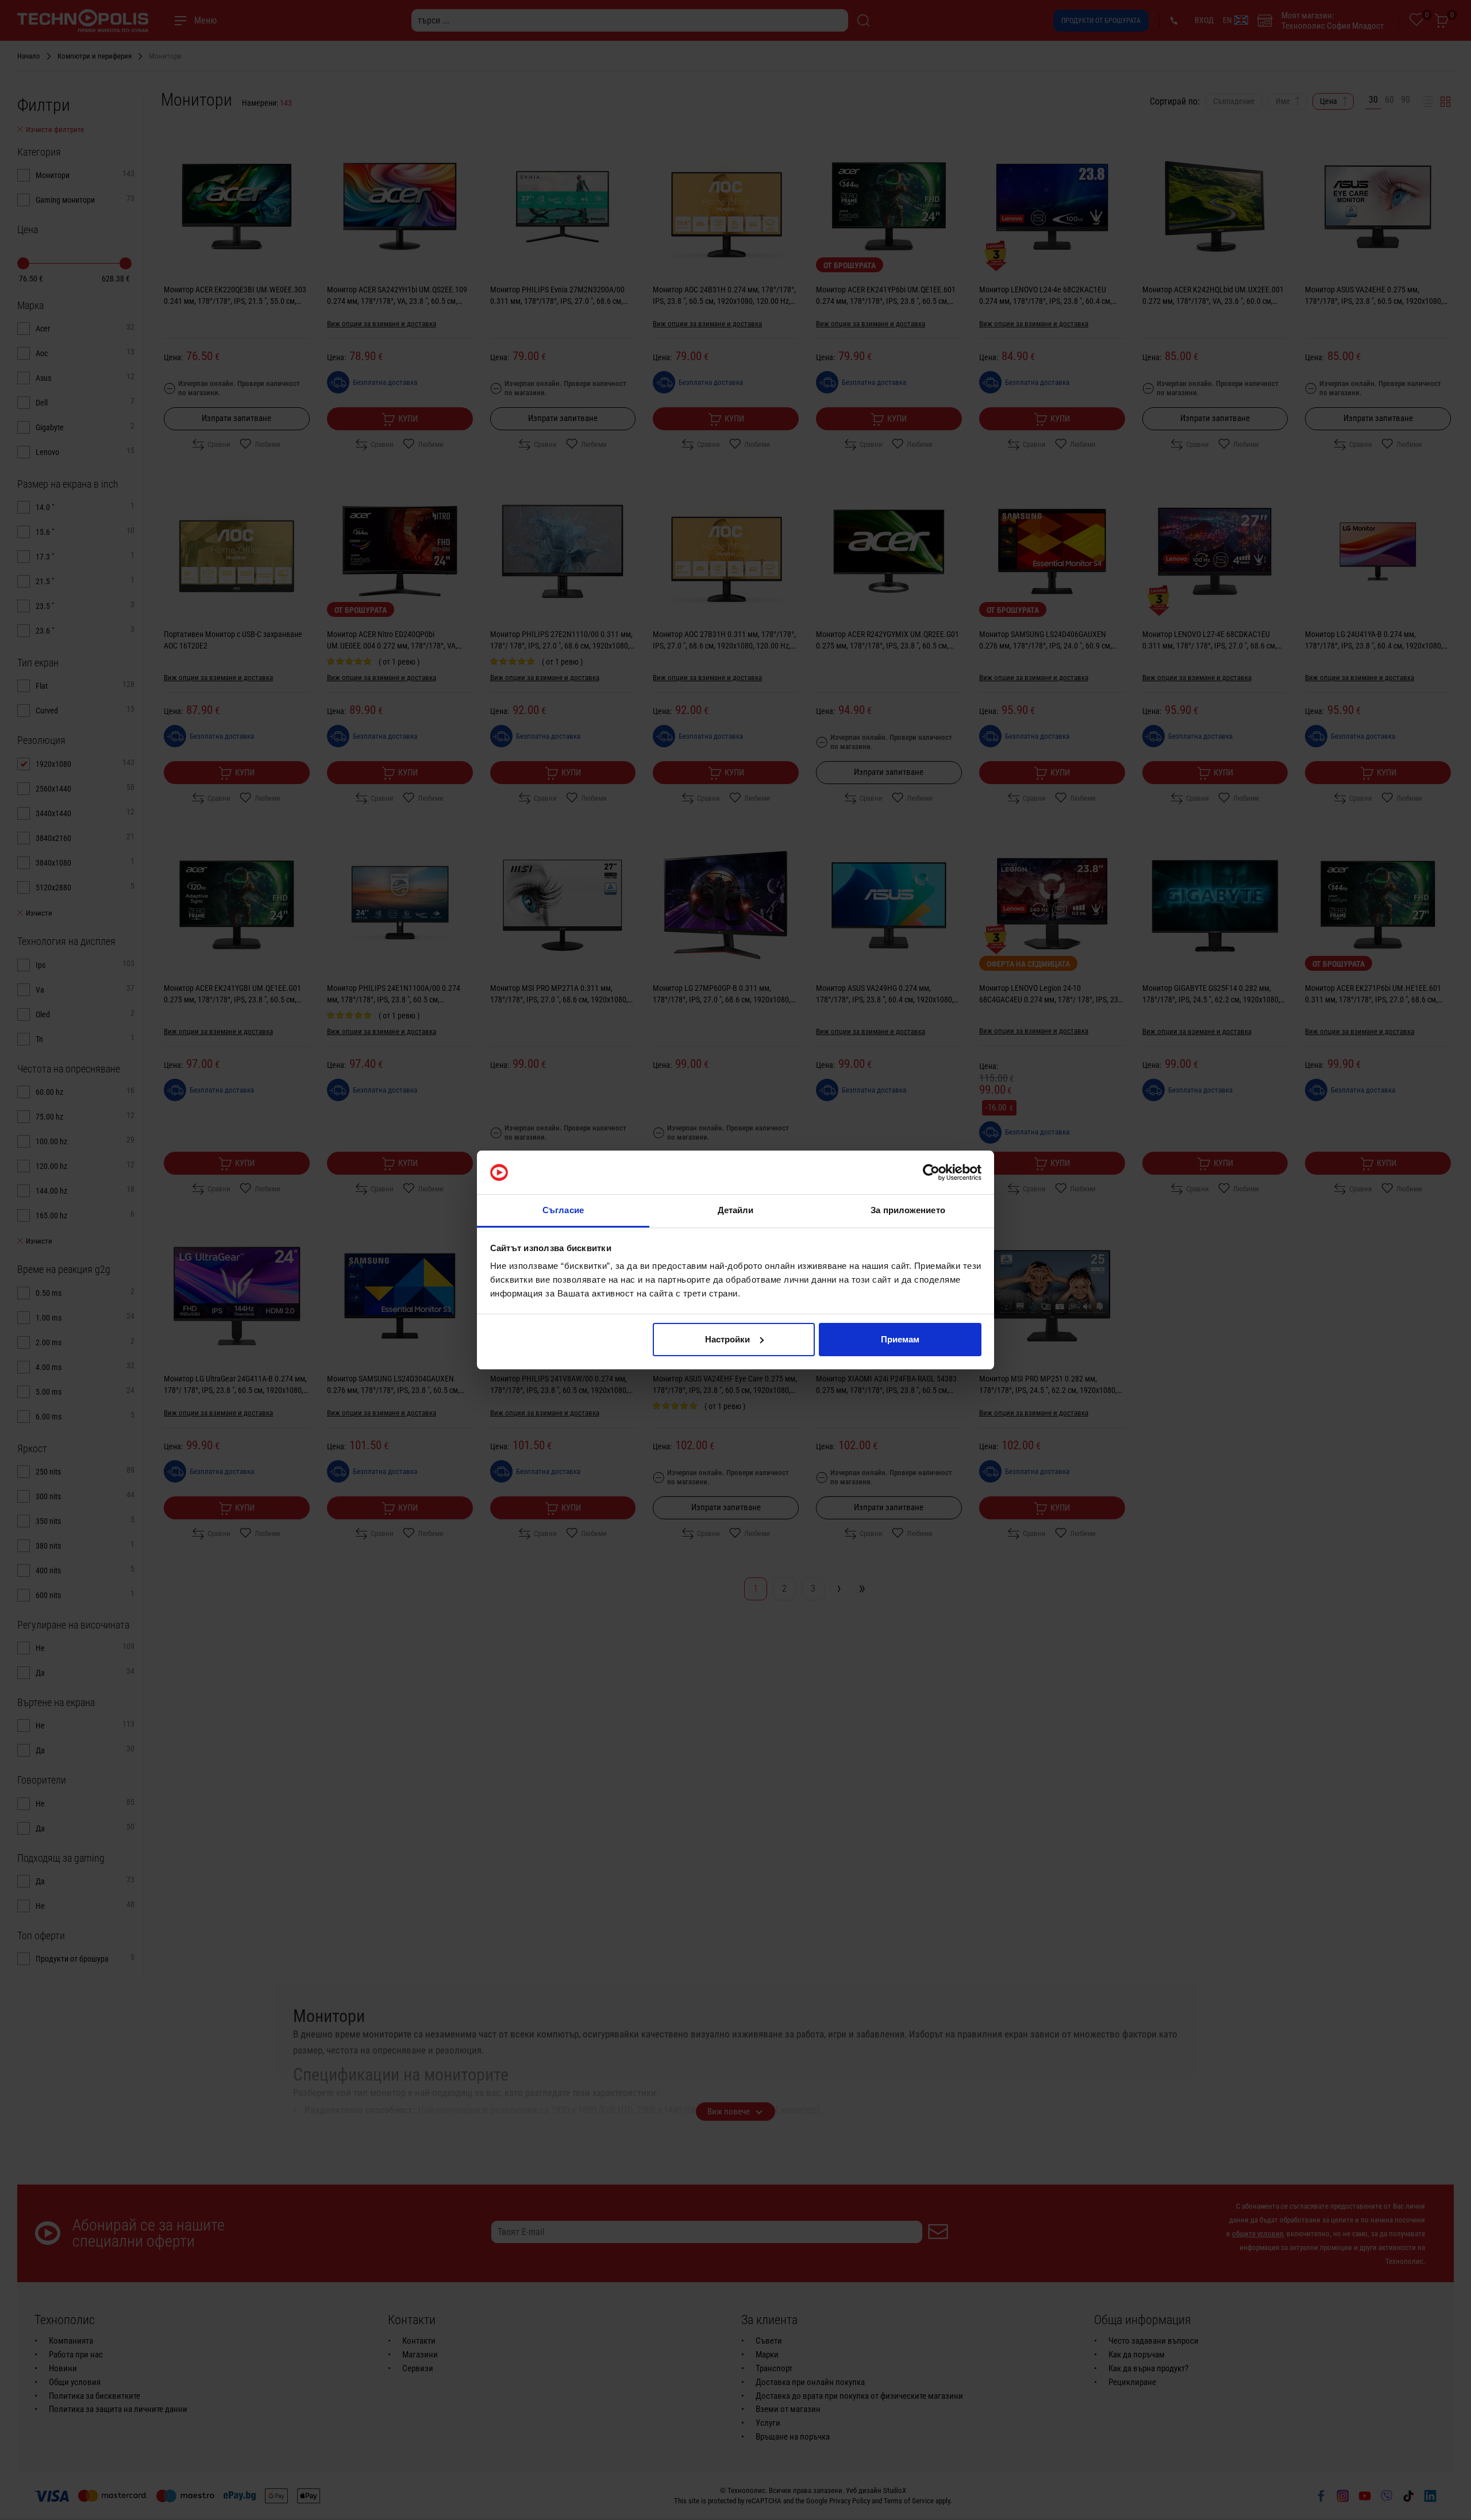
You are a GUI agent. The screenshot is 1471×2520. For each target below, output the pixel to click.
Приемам (900, 1339)
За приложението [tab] (908, 1210)
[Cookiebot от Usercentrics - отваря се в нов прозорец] (931, 1172)
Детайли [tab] (736, 1210)
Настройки (727, 1339)
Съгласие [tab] (563, 1210)
